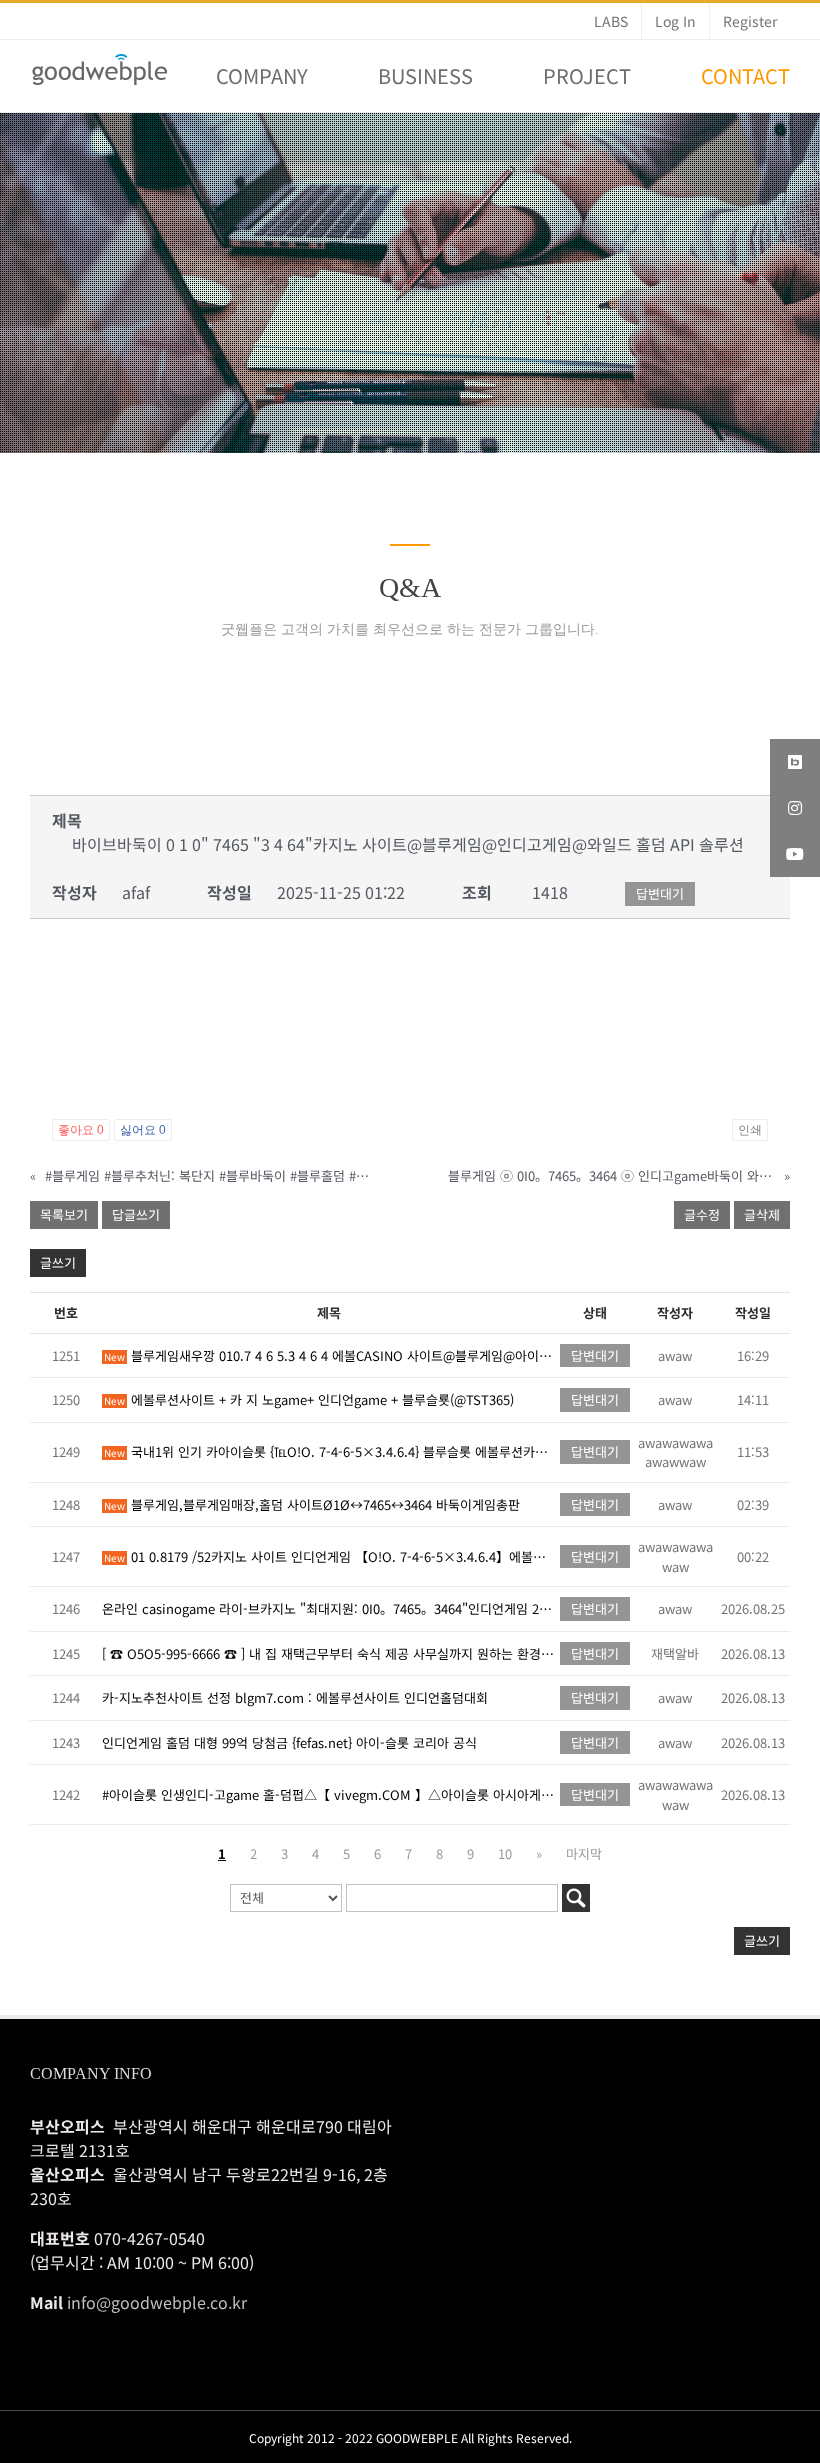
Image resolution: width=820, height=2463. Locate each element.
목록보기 (64, 1214)
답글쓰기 (136, 1214)
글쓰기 (58, 1262)
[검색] (576, 1898)
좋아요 (81, 1130)
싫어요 (143, 1130)
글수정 (702, 1214)
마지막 (584, 1853)
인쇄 (750, 1130)
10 (505, 1853)
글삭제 (762, 1214)
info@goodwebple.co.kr (157, 2302)
